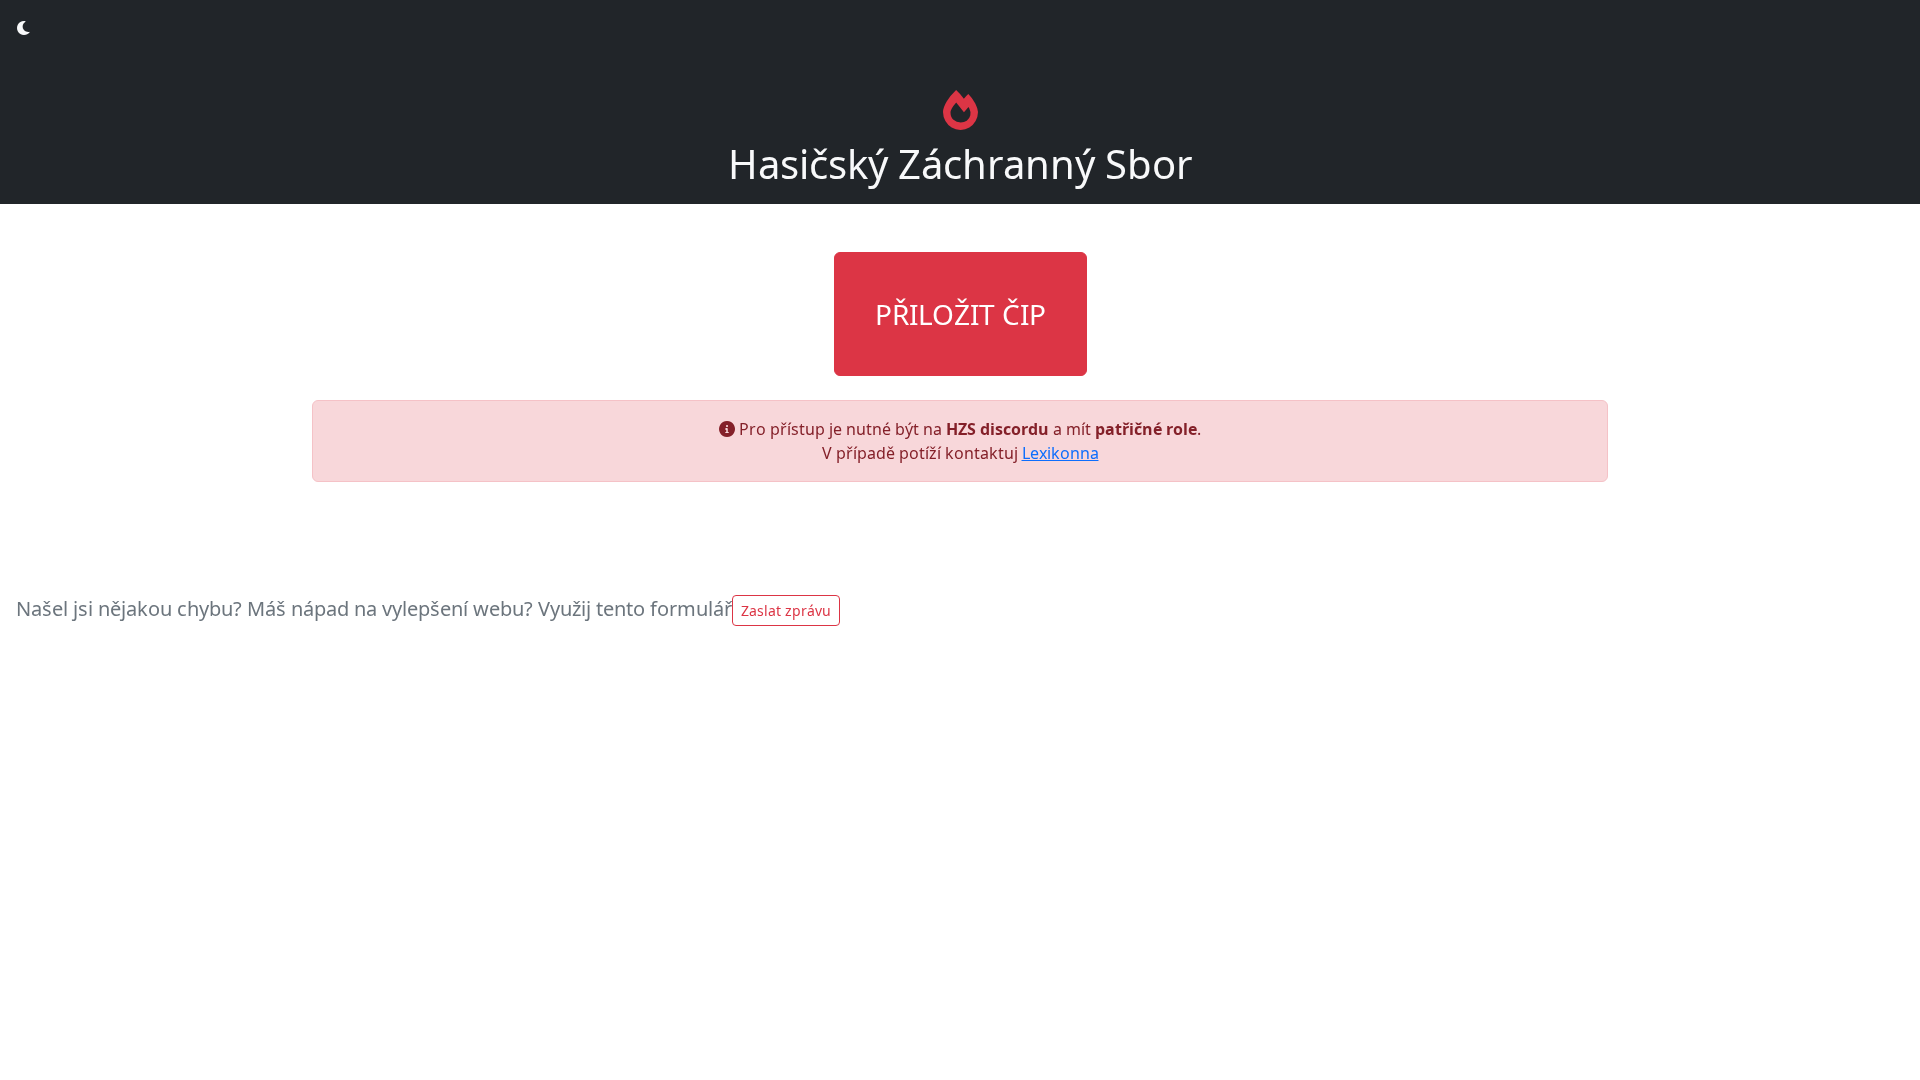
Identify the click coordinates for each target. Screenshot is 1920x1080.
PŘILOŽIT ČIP (960, 314)
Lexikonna (1060, 453)
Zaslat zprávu (786, 610)
